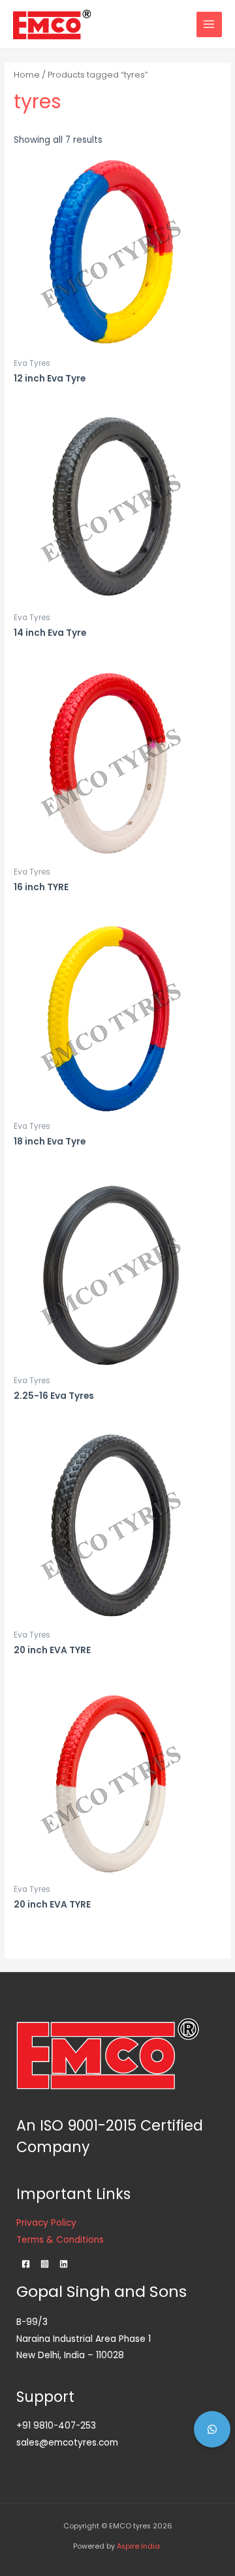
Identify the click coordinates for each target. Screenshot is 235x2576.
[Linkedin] (64, 2264)
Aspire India (139, 2546)
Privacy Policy (46, 2223)
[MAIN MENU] (209, 24)
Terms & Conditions (60, 2240)
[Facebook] (26, 2264)
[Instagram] (45, 2264)
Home (27, 75)
